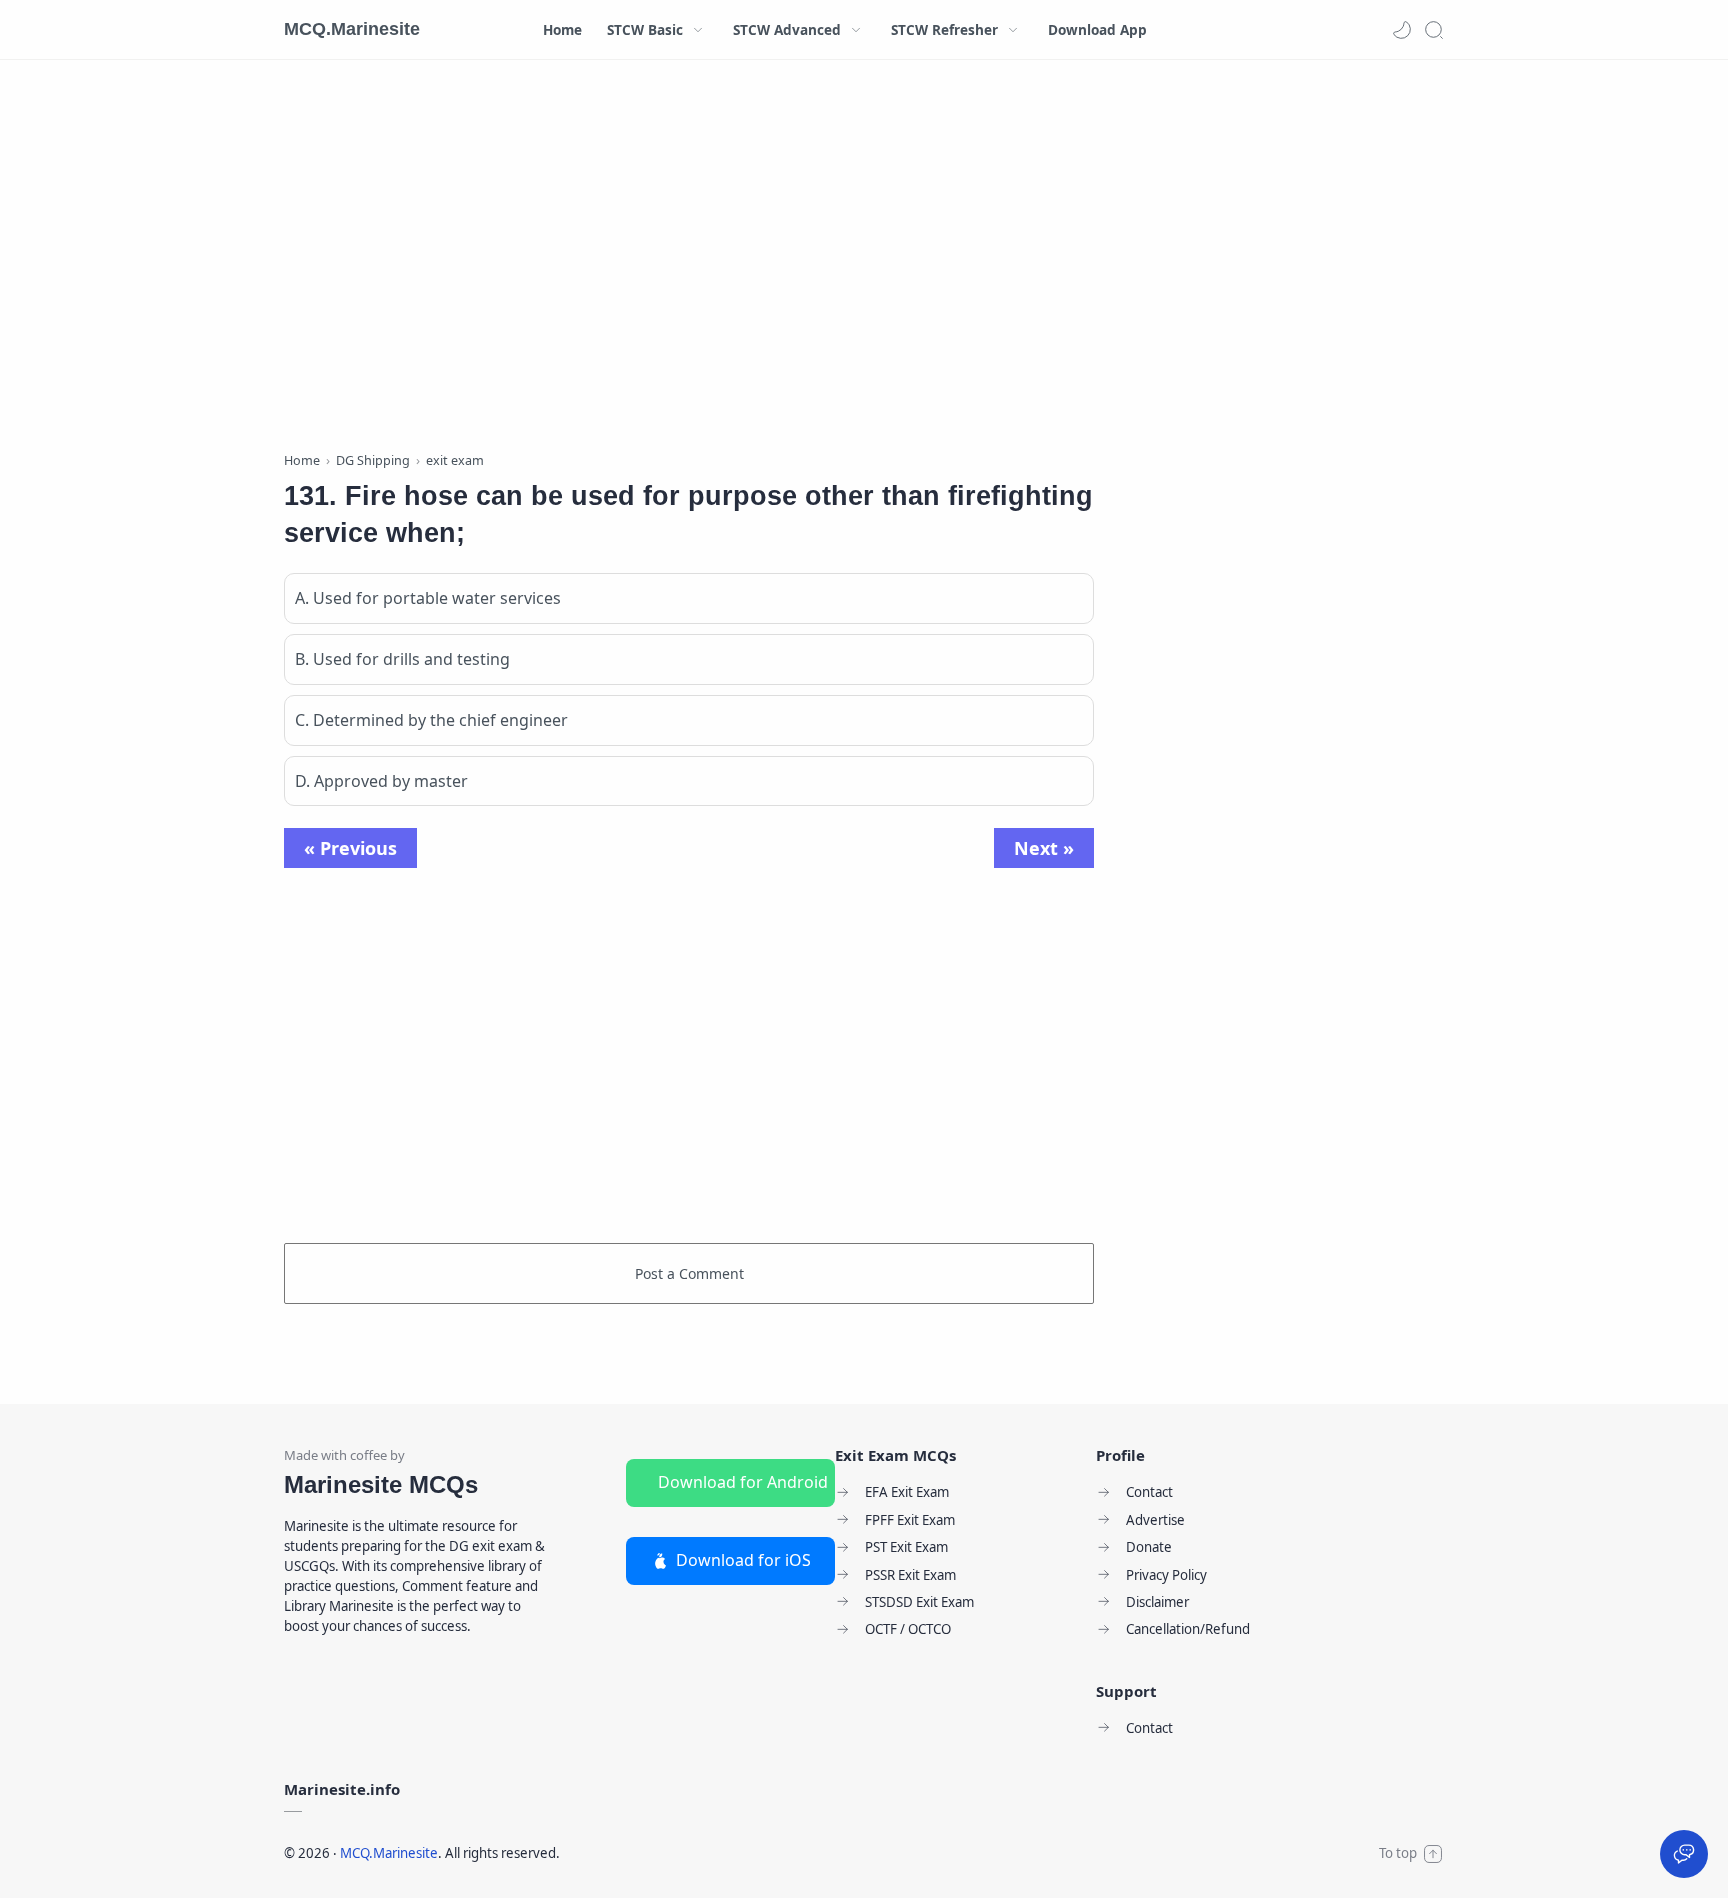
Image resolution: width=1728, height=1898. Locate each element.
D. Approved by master (381, 781)
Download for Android (743, 1482)
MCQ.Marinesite (352, 29)
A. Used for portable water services (428, 598)
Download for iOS (743, 1560)
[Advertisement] (689, 260)
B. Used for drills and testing (402, 659)
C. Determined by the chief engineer (431, 720)
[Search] (1434, 30)
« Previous (350, 848)
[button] (1402, 30)
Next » (1044, 848)
